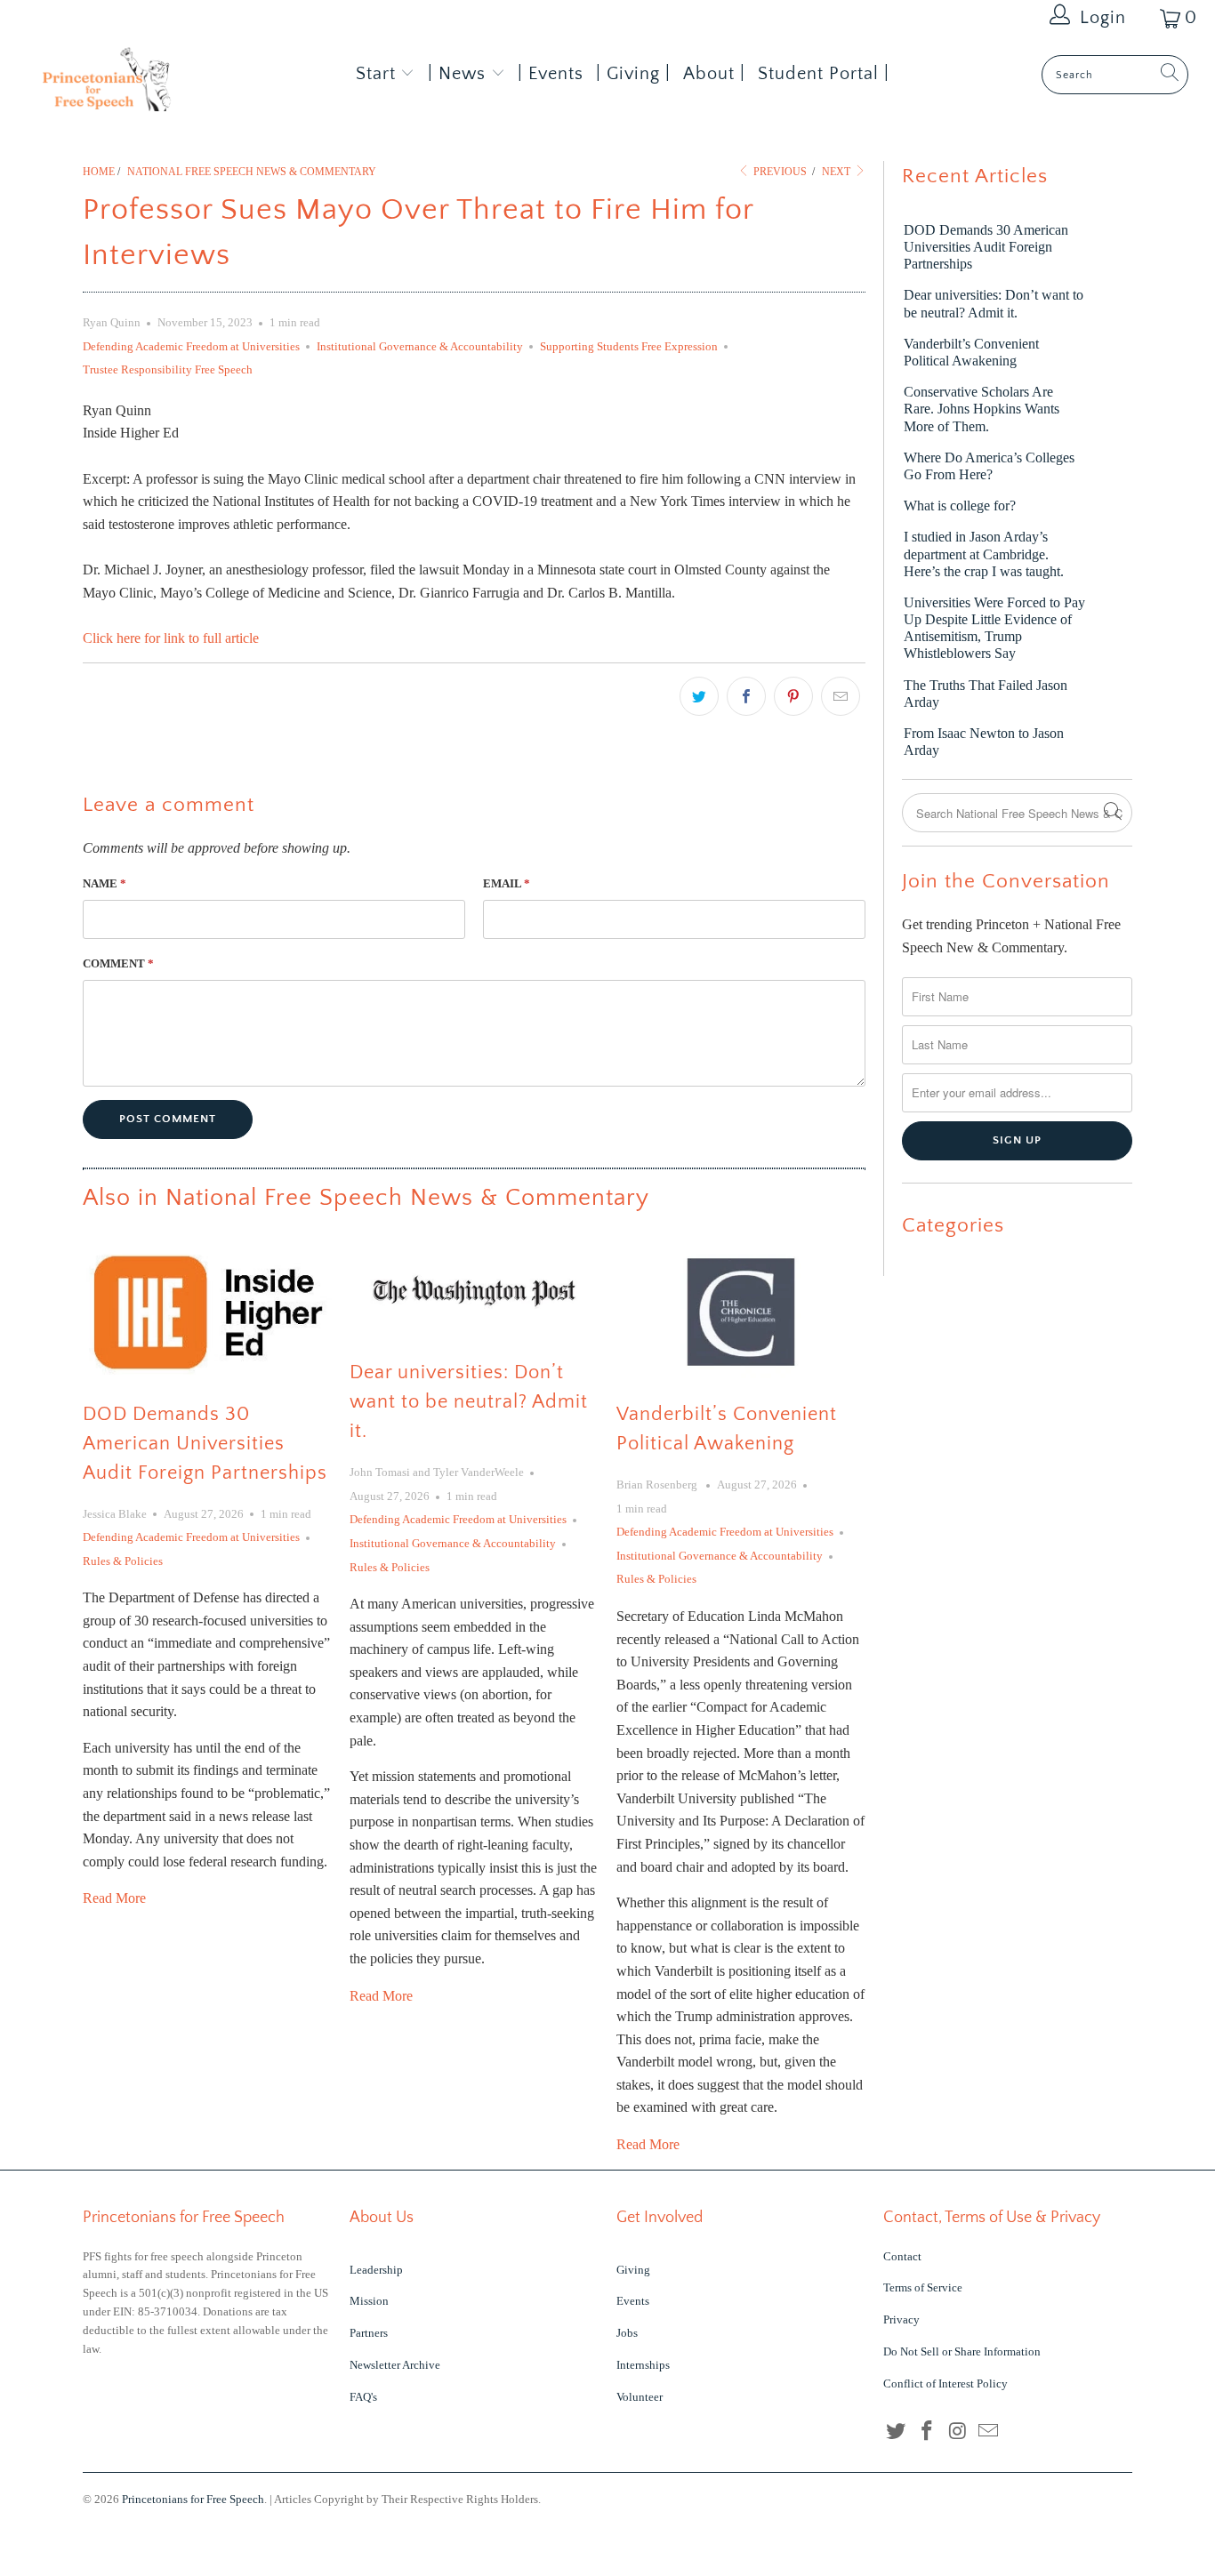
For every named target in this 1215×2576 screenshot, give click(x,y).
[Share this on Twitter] (699, 696)
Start (376, 74)
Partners (369, 2333)
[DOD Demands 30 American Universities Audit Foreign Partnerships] (207, 1312)
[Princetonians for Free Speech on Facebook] (928, 2432)
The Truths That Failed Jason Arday (986, 694)
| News (459, 74)
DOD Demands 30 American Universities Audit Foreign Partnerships (205, 1444)
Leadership (376, 2270)
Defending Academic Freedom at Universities (191, 346)
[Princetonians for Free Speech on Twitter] (897, 2432)
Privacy (901, 2319)
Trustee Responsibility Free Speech (168, 369)
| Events (551, 74)
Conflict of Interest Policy (945, 2383)
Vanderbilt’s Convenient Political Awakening (971, 352)
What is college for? (960, 506)
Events (633, 2301)
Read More (114, 1898)
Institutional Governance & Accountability (420, 346)
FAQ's (363, 2397)
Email (507, 883)
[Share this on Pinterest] (793, 696)
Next (837, 172)
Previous (779, 172)
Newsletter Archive (395, 2365)
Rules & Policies (123, 1561)
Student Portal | (824, 74)
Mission (369, 2301)
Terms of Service (923, 2287)
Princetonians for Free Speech (193, 2499)
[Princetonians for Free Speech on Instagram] (958, 2432)
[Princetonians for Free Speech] (106, 85)
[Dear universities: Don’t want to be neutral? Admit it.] (474, 1291)
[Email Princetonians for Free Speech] (989, 2432)
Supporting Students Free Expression (629, 346)
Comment (118, 963)
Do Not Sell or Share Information (962, 2351)
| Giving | (633, 74)
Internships (643, 2365)
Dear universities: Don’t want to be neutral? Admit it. (469, 1402)
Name (105, 883)
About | (714, 74)
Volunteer (640, 2397)
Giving (633, 2270)
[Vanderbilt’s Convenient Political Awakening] (741, 1312)
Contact (902, 2256)
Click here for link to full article (171, 638)
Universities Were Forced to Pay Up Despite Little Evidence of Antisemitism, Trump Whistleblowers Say (994, 628)
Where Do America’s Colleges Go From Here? (989, 466)
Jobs (627, 2333)
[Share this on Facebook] (746, 696)
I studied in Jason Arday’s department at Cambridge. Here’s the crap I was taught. (984, 554)
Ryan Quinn (112, 322)
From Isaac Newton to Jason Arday (984, 742)
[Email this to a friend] (841, 696)
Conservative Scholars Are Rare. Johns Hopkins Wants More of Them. (982, 409)
